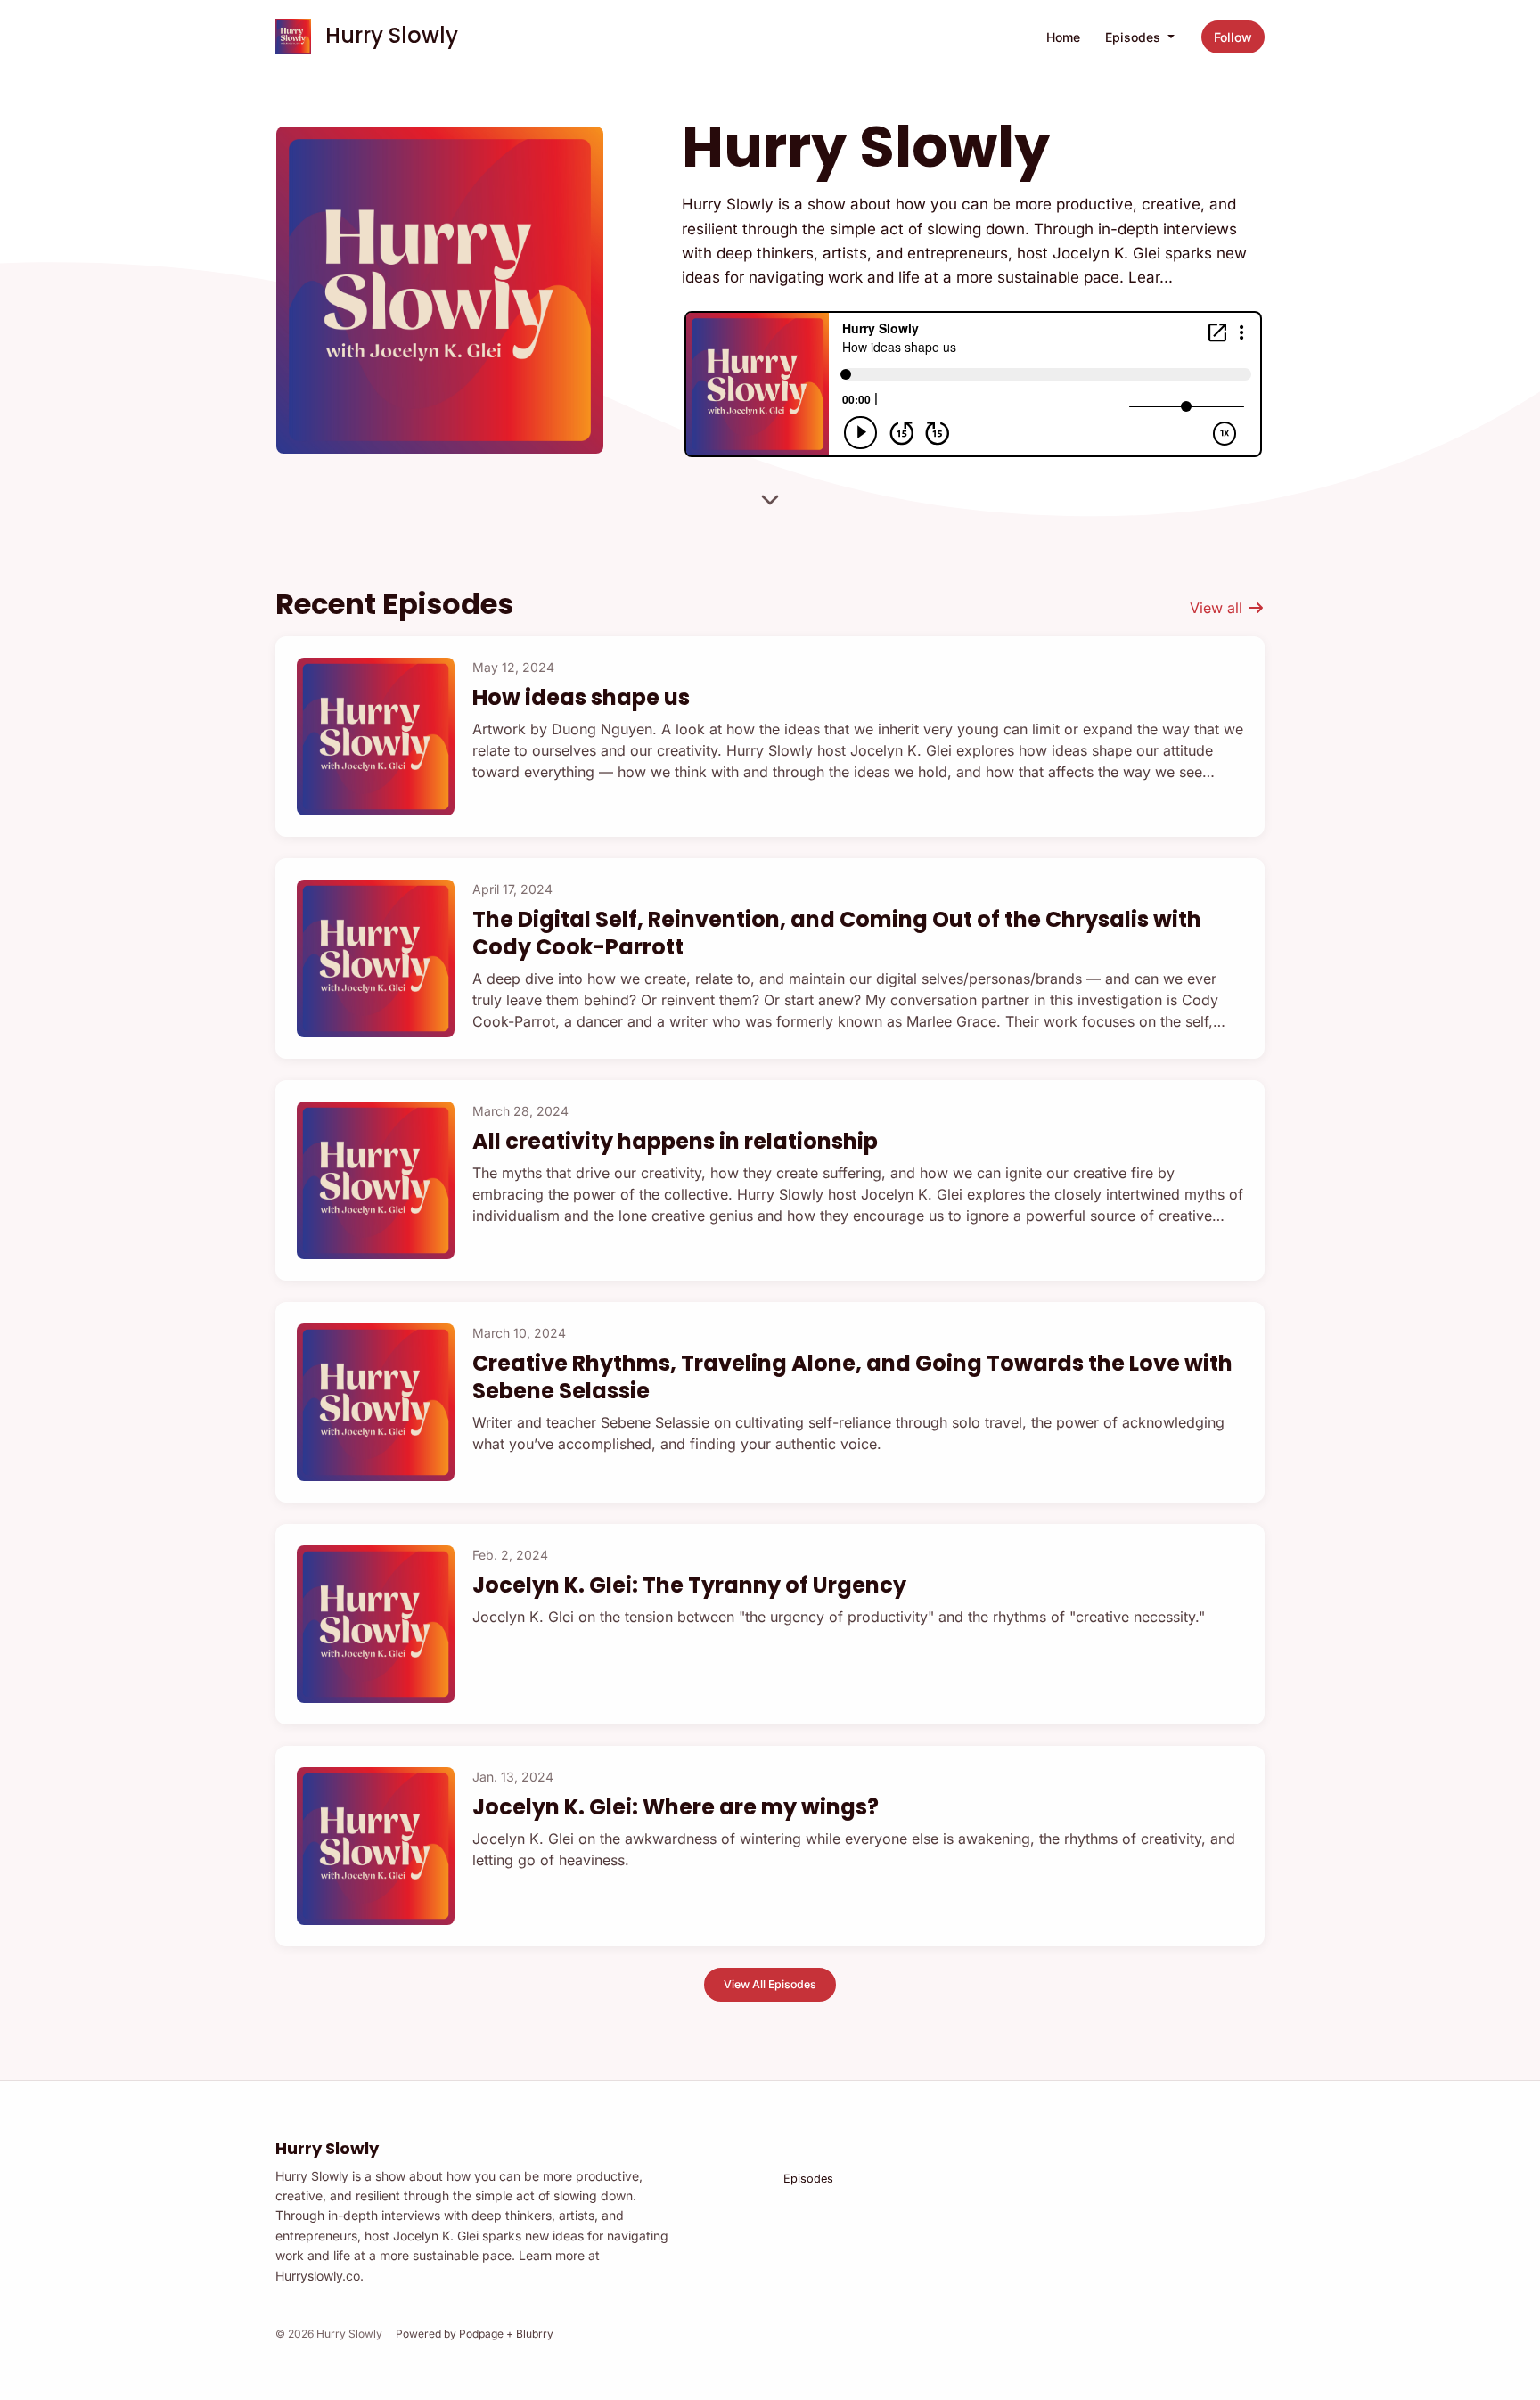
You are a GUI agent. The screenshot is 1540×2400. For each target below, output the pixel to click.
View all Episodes (770, 1984)
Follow (1233, 37)
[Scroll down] (770, 501)
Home (1063, 37)
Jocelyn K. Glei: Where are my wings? (676, 1807)
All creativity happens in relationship (675, 1141)
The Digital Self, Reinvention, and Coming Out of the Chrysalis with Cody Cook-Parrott (837, 933)
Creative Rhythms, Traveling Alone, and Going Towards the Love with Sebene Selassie (852, 1377)
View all (1218, 608)
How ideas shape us (581, 697)
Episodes (1135, 37)
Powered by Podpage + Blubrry (475, 2334)
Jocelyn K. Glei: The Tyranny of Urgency (689, 1585)
